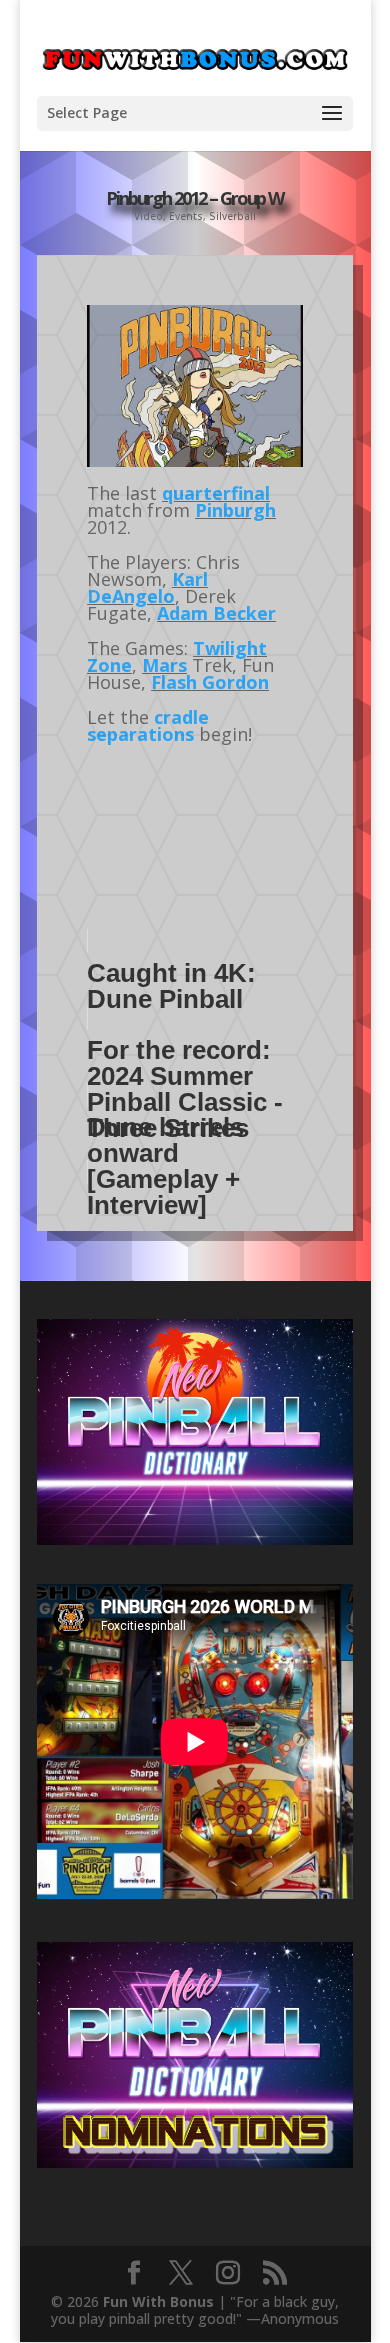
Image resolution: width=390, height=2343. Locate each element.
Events (186, 216)
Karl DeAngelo (147, 587)
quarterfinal (216, 493)
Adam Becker (216, 613)
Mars (164, 665)
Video (148, 216)
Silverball (232, 216)
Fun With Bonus (158, 2301)
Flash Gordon (210, 682)
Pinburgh (235, 510)
